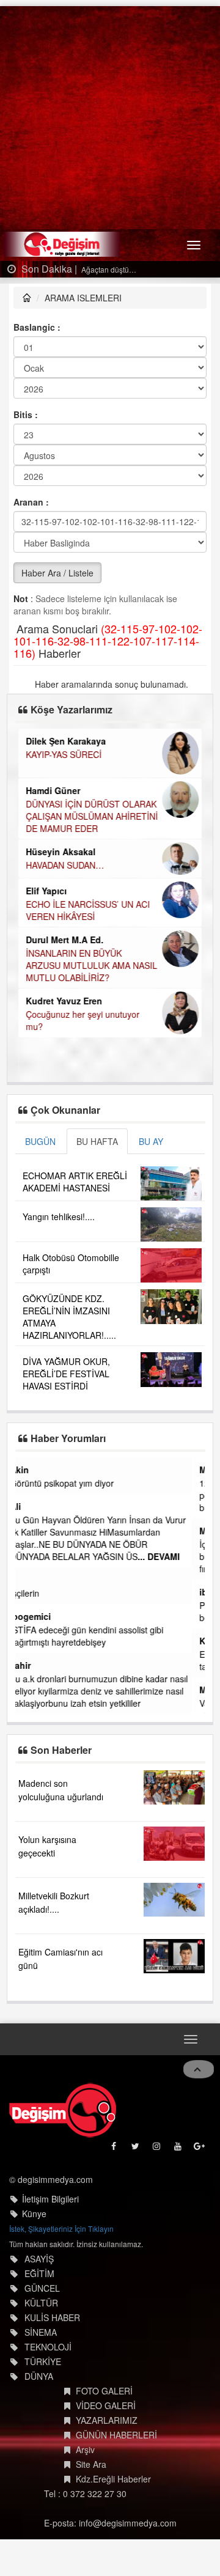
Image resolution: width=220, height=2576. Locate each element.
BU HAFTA (97, 1141)
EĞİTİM (39, 2273)
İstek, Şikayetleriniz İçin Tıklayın (61, 2228)
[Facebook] (115, 2149)
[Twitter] (136, 2149)
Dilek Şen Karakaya (66, 741)
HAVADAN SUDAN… (65, 865)
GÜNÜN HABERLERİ (116, 2435)
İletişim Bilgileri (50, 2199)
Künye (34, 2214)
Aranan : (31, 502)
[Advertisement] (110, 116)
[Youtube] (179, 2149)
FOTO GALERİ (104, 2391)
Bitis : (26, 414)
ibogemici (43, 1616)
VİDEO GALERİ (106, 2405)
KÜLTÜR (41, 2303)
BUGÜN (40, 1141)
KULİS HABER (52, 2317)
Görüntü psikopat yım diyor (75, 1483)
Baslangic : (37, 327)
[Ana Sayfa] (63, 2110)
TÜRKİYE (43, 2361)
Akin (32, 1470)
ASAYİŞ (39, 2259)
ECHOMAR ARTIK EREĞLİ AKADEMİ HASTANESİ (75, 1182)
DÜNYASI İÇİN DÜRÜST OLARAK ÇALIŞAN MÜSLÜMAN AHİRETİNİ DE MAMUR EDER (92, 816)
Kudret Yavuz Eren (64, 1001)
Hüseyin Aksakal (61, 852)
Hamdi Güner (53, 790)
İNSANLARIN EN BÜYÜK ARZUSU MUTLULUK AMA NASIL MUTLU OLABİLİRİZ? (91, 965)
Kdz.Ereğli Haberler (113, 2479)
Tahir (33, 1665)
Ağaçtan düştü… (108, 269)
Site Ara (91, 2464)
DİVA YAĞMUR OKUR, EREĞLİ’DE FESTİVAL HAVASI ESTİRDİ (66, 1374)
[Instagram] (157, 2149)
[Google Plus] (200, 2149)
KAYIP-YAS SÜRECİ (64, 754)
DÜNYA (39, 2376)
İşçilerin (37, 1593)
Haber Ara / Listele (57, 573)
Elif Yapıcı (46, 891)
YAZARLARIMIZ (107, 2420)
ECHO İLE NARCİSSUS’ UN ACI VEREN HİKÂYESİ (88, 910)
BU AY (151, 1141)
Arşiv (85, 2449)
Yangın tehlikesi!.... (59, 1216)
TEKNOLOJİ (48, 2347)
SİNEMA (41, 2332)
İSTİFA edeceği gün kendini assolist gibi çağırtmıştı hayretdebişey (99, 1636)
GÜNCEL (42, 2288)
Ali (28, 1506)
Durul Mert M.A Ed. (64, 940)
